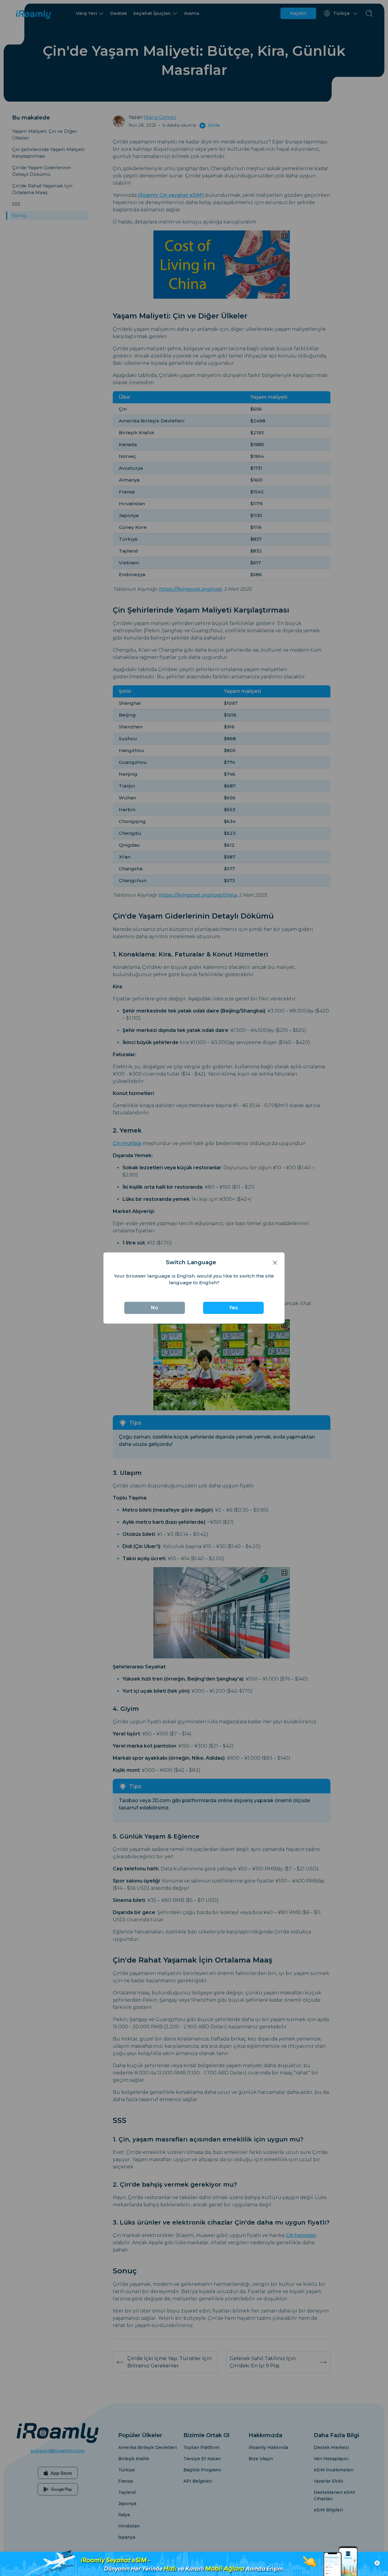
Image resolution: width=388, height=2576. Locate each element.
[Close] (275, 1263)
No (155, 1308)
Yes (234, 1308)
